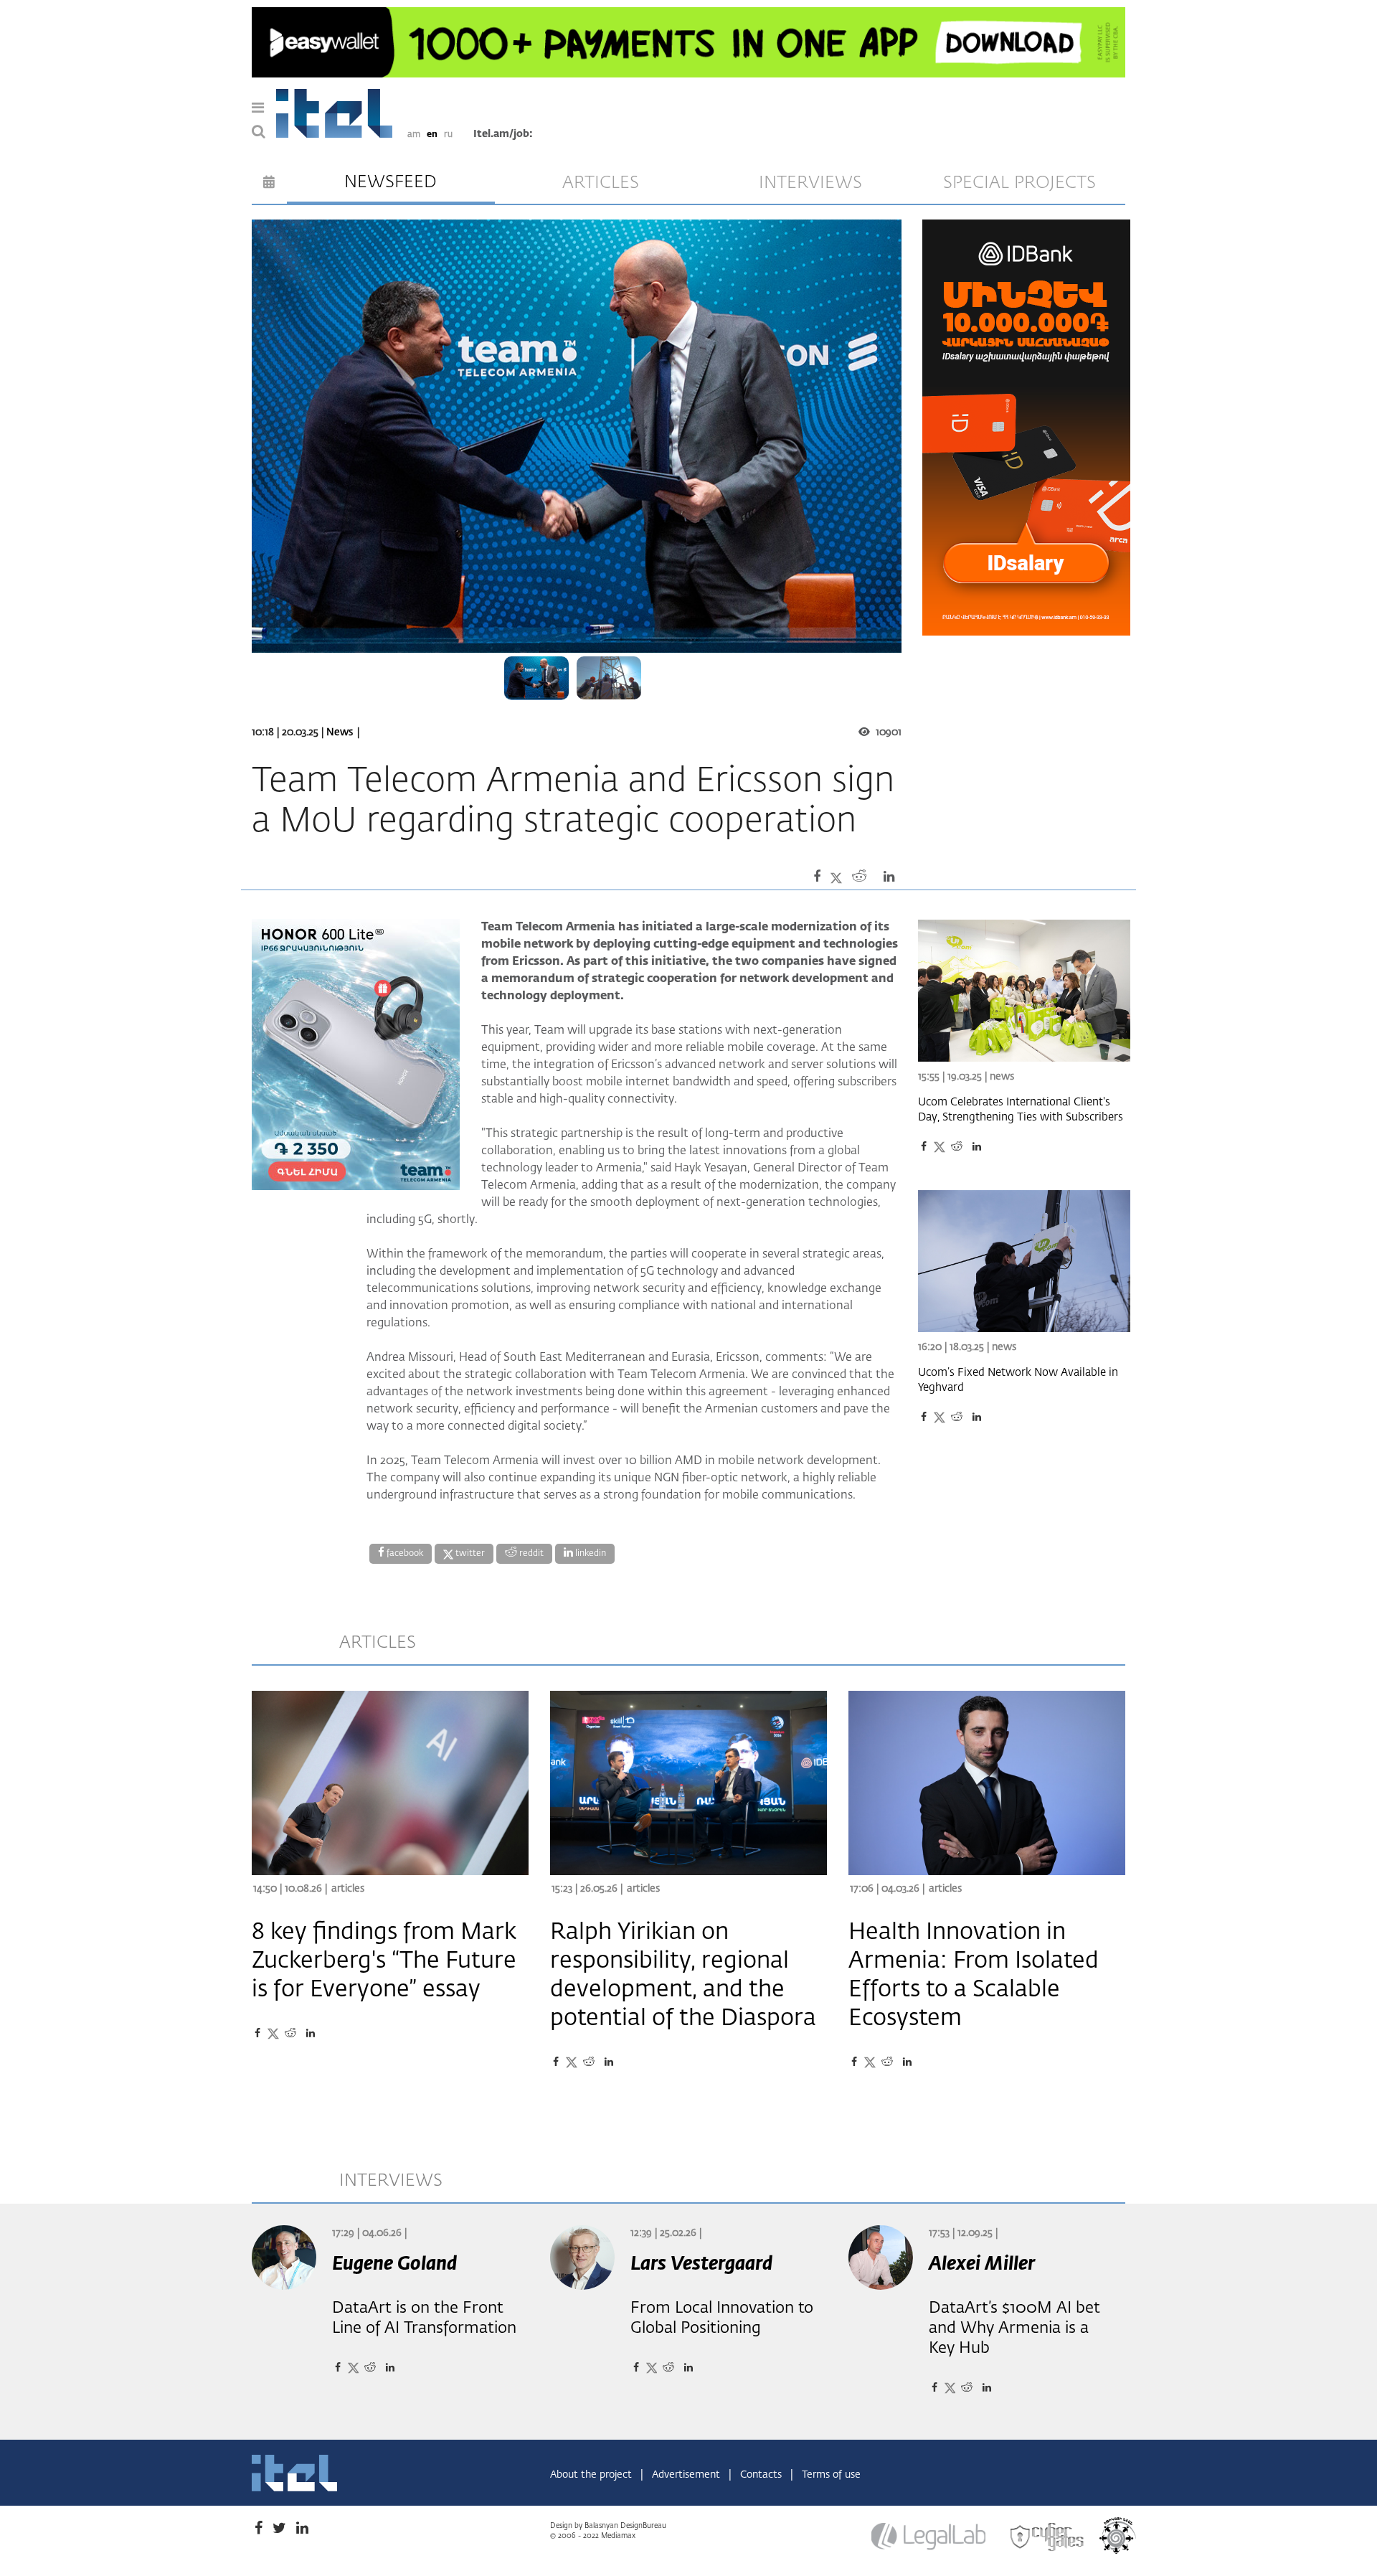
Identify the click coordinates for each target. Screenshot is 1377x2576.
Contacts (762, 2475)
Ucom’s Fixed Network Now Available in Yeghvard (1018, 1380)
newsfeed (391, 182)
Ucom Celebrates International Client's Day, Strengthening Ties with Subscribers (1021, 1110)
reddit (530, 1554)
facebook (404, 1554)
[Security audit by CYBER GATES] (1048, 2537)
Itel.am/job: (503, 134)
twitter (469, 1554)
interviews (810, 183)
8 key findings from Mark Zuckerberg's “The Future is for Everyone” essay (384, 1961)
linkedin (590, 1554)
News (340, 732)
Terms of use (831, 2475)
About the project (592, 2475)
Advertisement (687, 2475)
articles (601, 183)
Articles (348, 1889)
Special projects (1019, 183)
